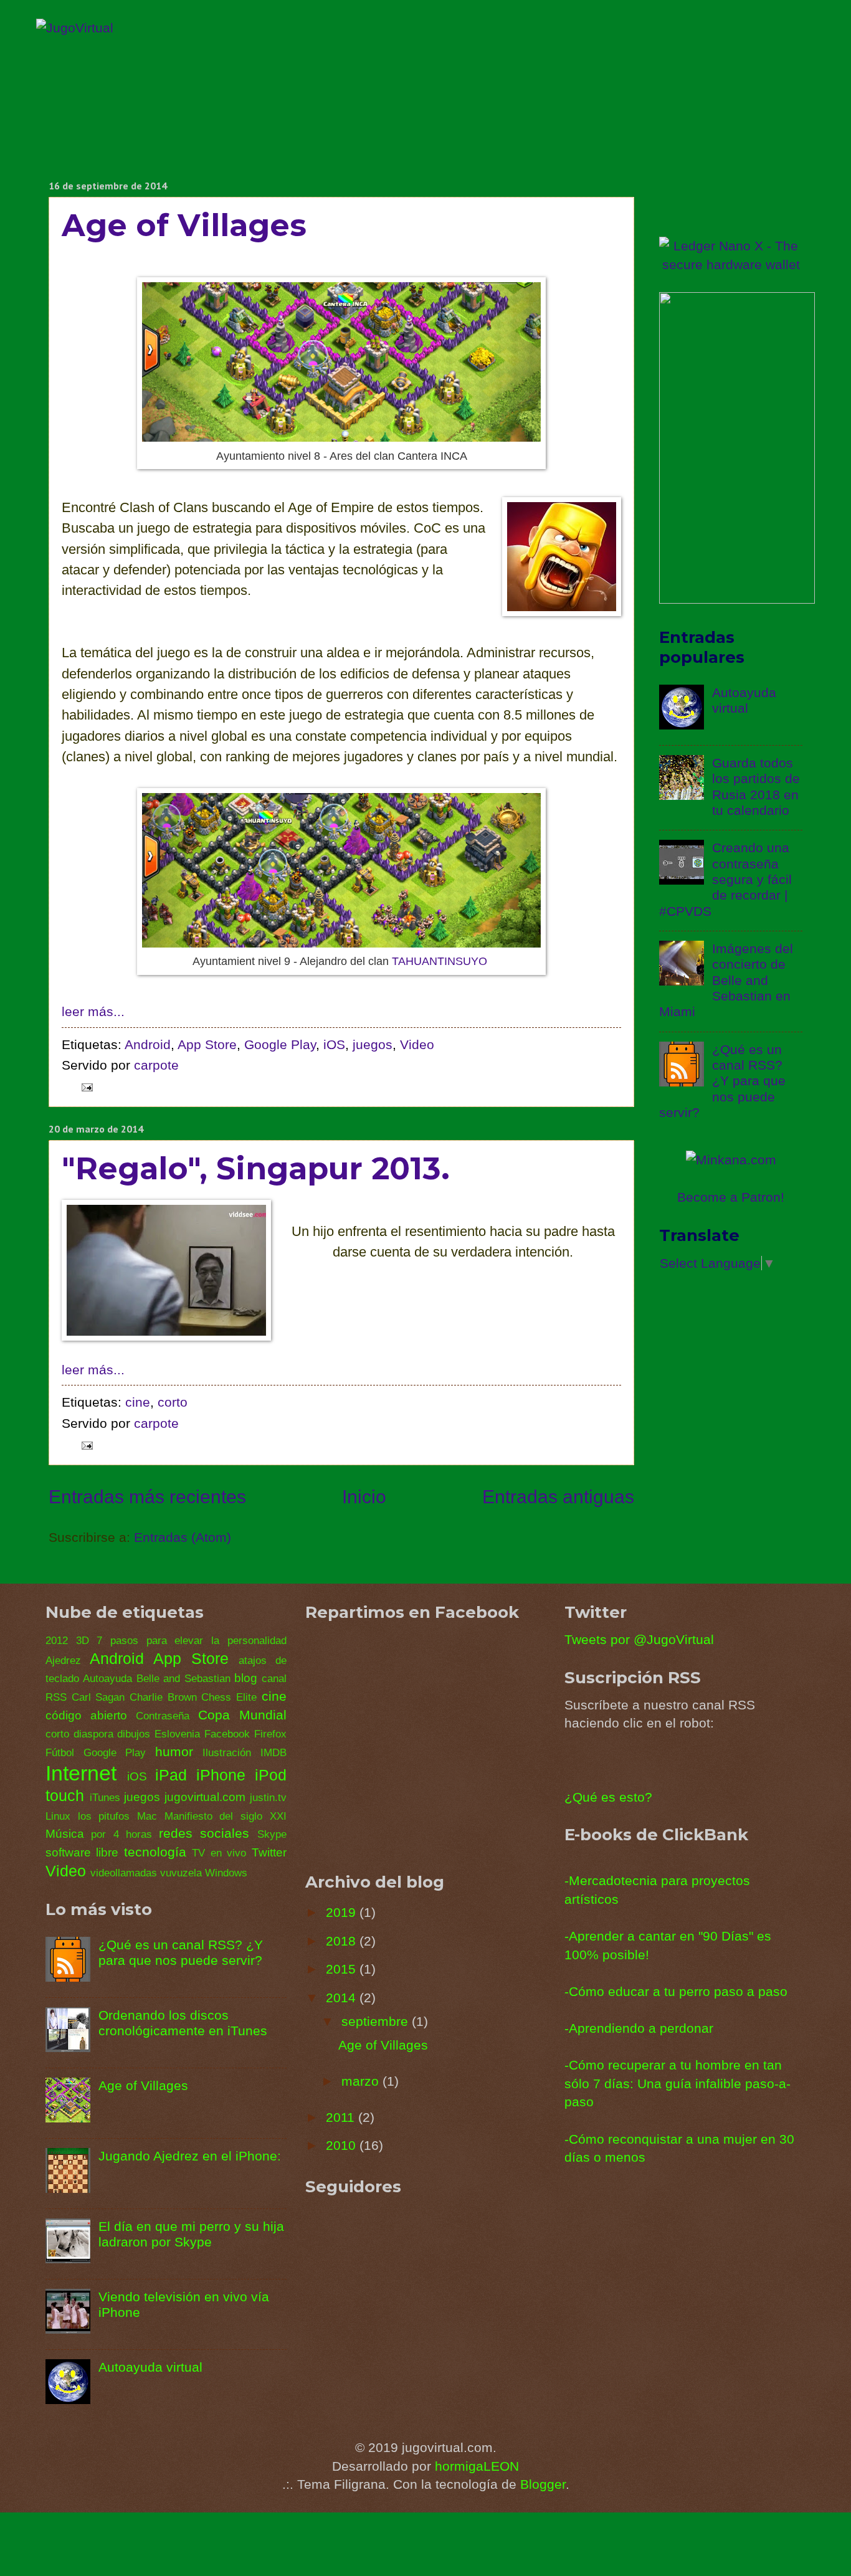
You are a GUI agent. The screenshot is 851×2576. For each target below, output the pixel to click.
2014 (343, 1998)
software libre (82, 1852)
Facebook (227, 1734)
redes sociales (204, 1833)
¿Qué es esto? (608, 1797)
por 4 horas (121, 1834)
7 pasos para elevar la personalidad (191, 1641)
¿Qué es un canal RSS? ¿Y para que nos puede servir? (722, 1081)
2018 (343, 1941)
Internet (81, 1773)
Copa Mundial (242, 1715)
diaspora (93, 1734)
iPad (171, 1775)
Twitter (269, 1852)
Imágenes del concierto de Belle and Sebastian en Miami (726, 980)
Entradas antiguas (558, 1497)
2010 (343, 2145)
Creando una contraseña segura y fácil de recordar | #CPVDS (725, 879)
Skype (272, 1834)
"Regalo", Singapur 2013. (256, 1168)
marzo (362, 2081)
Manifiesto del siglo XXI (226, 1816)
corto (173, 1402)
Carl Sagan (98, 1697)
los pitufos (104, 1816)
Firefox (270, 1734)
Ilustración (227, 1753)
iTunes (105, 1798)
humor (174, 1751)
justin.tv (268, 1798)
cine (138, 1402)
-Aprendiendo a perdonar (639, 2028)
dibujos (134, 1734)
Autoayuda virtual (150, 2367)
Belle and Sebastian (183, 1679)
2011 (342, 2117)
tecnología (155, 1852)
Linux (58, 1816)
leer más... (93, 1011)
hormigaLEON (477, 2466)
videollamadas (124, 1873)
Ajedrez (63, 1661)
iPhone (221, 1775)
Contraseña (163, 1716)
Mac (147, 1816)
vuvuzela (181, 1873)
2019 (343, 1912)
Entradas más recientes (147, 1497)
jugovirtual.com (205, 1797)
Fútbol (60, 1753)
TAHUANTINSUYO (440, 961)
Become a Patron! (731, 1197)
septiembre (377, 2021)
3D (83, 1641)
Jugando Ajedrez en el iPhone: (190, 2156)
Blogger (543, 2484)
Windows (226, 1873)
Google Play (280, 1044)
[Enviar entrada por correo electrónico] (84, 1086)
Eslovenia (177, 1734)
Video (417, 1044)
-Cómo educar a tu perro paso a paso (676, 1991)
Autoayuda (107, 1679)
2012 (57, 1641)
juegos (373, 1044)
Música (65, 1834)
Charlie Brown (163, 1697)
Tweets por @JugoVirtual (639, 1639)
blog (246, 1678)
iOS (334, 1044)
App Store (207, 1044)
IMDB (273, 1753)
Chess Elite (229, 1697)
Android (148, 1044)
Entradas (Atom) (183, 1537)
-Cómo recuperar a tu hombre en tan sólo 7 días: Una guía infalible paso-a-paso (677, 2083)
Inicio (364, 1497)
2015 (343, 1969)
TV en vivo (219, 1853)
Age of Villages (184, 225)
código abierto (86, 1715)
